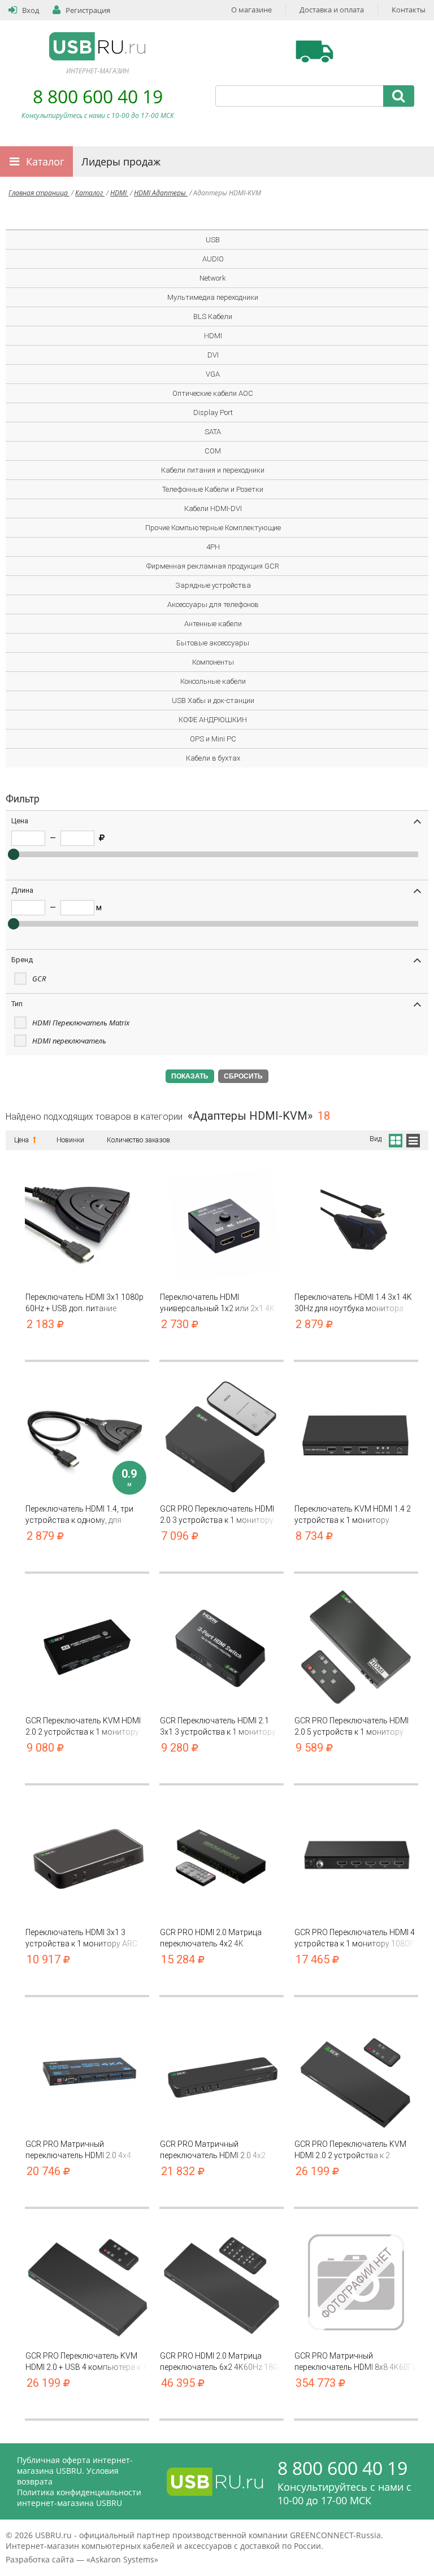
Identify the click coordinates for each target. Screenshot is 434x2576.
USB (213, 240)
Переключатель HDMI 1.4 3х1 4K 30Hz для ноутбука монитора (353, 1303)
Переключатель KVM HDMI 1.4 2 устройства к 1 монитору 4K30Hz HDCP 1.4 (353, 1515)
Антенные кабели (213, 624)
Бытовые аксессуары (213, 643)
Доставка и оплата (332, 10)
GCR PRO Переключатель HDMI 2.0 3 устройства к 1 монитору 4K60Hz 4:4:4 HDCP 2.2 (217, 1515)
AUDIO (213, 259)
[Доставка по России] (314, 51)
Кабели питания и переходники (213, 470)
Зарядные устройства (213, 585)
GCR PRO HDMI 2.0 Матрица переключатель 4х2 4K (211, 1938)
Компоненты (213, 662)
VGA (213, 374)
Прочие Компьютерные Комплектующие (213, 528)
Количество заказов (138, 1140)
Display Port (213, 412)
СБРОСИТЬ (243, 1076)
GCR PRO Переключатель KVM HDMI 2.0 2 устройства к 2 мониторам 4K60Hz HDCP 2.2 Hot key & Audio (356, 2150)
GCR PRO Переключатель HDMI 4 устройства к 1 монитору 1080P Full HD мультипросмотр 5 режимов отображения (355, 1938)
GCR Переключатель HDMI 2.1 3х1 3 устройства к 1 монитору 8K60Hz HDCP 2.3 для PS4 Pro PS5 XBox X (218, 1726)
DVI (213, 355)
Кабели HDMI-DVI (213, 508)
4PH (213, 547)
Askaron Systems (122, 2559)
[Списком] (413, 1139)
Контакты (409, 10)
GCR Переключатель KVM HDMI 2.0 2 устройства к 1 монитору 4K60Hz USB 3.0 (83, 1726)
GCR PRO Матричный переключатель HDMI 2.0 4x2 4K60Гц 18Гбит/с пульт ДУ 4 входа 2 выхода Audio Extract (213, 2150)
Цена (22, 1140)
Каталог (45, 161)
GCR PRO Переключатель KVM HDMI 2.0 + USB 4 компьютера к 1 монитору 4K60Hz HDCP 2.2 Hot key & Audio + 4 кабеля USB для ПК (86, 2362)
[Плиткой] (395, 1139)
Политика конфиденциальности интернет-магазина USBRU (79, 2498)
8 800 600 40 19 (98, 96)
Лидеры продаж (121, 161)
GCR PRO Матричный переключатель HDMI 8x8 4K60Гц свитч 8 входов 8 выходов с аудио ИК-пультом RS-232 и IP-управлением (355, 2362)
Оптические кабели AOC (213, 393)
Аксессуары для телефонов (213, 604)
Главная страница (39, 193)
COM (213, 451)
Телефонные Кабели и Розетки (213, 489)
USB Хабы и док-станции (213, 700)
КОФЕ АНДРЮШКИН (213, 720)
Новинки (70, 1140)
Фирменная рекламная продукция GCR (213, 566)
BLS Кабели (213, 316)
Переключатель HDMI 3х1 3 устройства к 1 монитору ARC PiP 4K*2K (81, 1938)
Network (213, 278)
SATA (213, 432)
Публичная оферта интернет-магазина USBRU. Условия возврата (75, 2471)
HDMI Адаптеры (161, 193)
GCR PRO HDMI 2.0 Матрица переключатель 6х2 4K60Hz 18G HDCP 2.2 (219, 2362)
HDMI (119, 193)
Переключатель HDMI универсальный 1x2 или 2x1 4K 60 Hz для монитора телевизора (220, 1303)
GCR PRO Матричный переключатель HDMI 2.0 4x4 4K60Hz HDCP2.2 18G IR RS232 (81, 2150)
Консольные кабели (213, 681)
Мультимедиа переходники (213, 297)
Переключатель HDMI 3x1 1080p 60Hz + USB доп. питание (84, 1303)
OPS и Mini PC (213, 739)
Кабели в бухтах (213, 758)
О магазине (251, 10)
